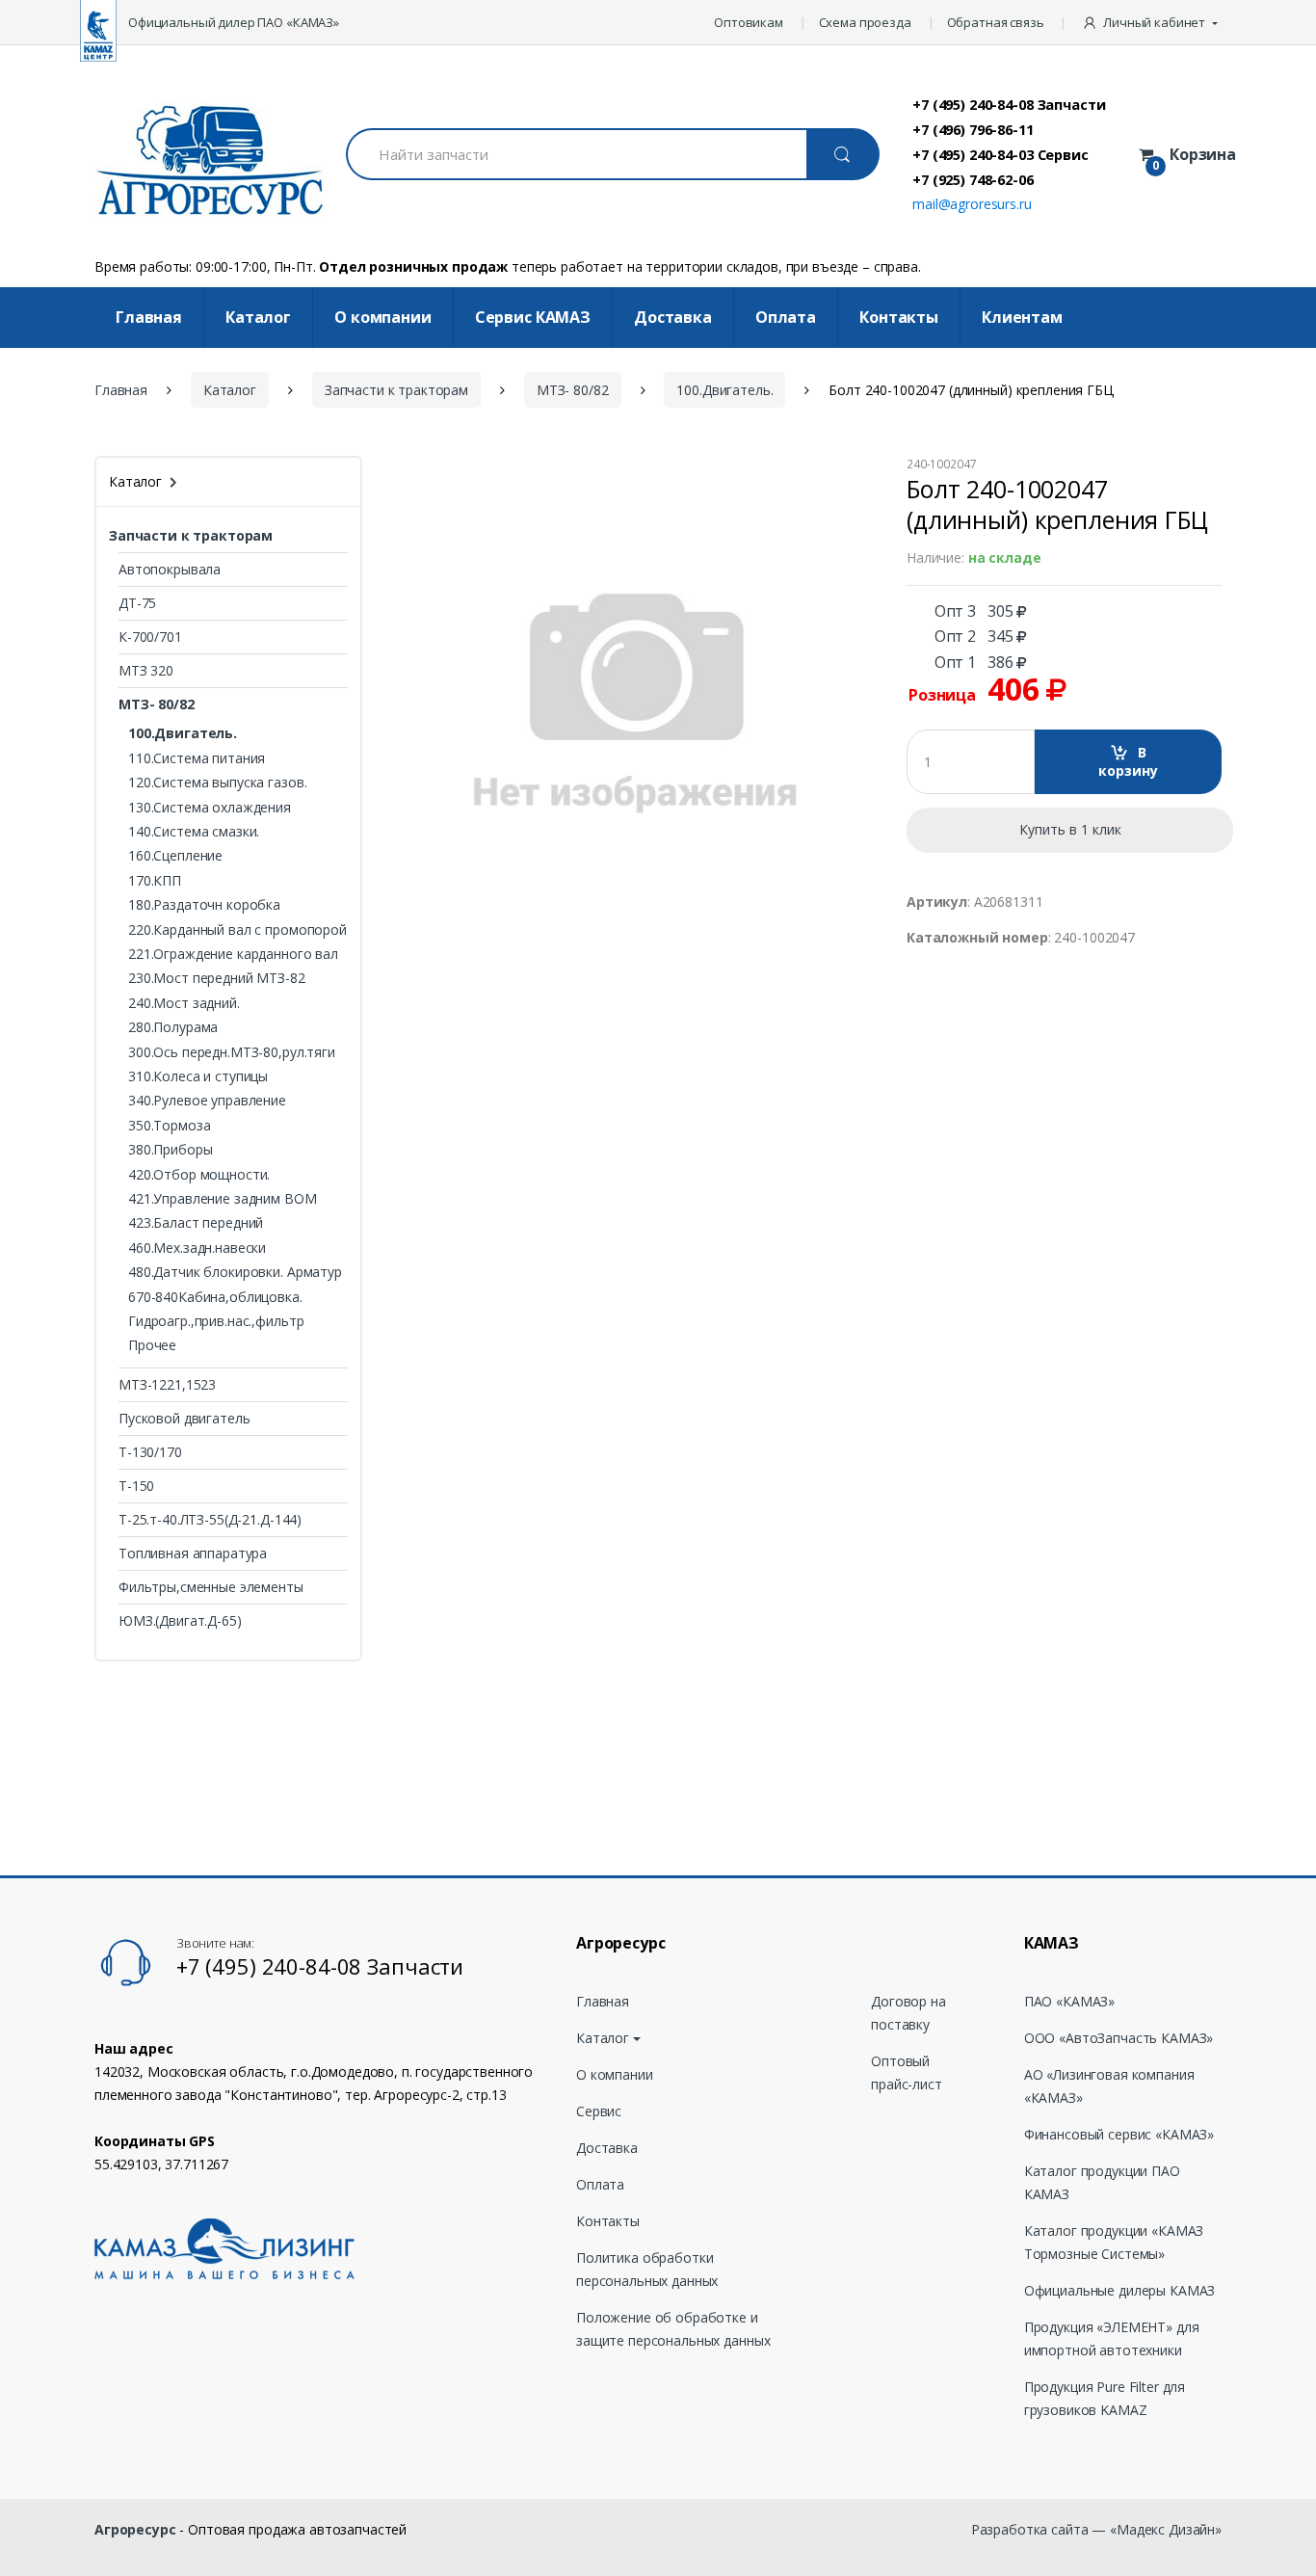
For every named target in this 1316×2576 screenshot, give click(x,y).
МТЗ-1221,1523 (167, 1384)
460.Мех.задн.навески (197, 1248)
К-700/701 (150, 637)
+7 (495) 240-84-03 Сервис (1000, 154)
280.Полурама (173, 1027)
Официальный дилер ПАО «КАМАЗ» (234, 22)
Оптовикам (749, 22)
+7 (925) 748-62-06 (973, 179)
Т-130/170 (150, 1452)
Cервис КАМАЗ (533, 317)
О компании (383, 317)
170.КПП (155, 880)
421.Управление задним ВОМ (223, 1198)
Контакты (899, 317)
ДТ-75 (137, 603)
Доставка (673, 317)
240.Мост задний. (184, 1003)
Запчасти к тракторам (396, 390)
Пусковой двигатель (184, 1418)
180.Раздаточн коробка (204, 904)
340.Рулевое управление (207, 1100)
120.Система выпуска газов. (217, 782)
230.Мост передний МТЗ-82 (217, 978)
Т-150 (136, 1486)
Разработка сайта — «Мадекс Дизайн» (1096, 2529)
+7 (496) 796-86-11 (973, 129)
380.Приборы (170, 1149)
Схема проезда (865, 22)
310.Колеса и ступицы (198, 1076)
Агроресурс (135, 2529)
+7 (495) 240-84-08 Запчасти (1009, 104)
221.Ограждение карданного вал (233, 954)
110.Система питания (197, 758)
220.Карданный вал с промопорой (237, 929)
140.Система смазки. (194, 831)
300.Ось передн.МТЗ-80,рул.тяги (232, 1052)
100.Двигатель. (724, 390)
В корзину (1128, 762)
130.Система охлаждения (210, 807)
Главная (149, 317)
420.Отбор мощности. (199, 1174)
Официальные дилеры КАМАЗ (1120, 2290)
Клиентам (1022, 317)
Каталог (258, 317)
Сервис (599, 2111)
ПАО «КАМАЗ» (1069, 2001)
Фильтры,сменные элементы (211, 1587)
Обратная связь (996, 22)
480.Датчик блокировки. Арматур (235, 1272)
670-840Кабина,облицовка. (215, 1297)
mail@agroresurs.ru (972, 204)
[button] (1152, 22)
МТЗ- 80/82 (573, 390)
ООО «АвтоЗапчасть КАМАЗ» (1119, 2038)
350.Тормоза (169, 1125)
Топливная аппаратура (193, 1553)
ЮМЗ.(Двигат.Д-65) (180, 1620)
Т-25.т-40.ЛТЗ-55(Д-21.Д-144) (210, 1519)
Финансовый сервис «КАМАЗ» (1119, 2134)
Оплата (786, 317)
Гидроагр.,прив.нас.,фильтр (216, 1321)
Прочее (152, 1345)
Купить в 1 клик (1070, 829)
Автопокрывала (170, 569)
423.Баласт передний (196, 1222)
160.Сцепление (175, 855)
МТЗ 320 (146, 670)
